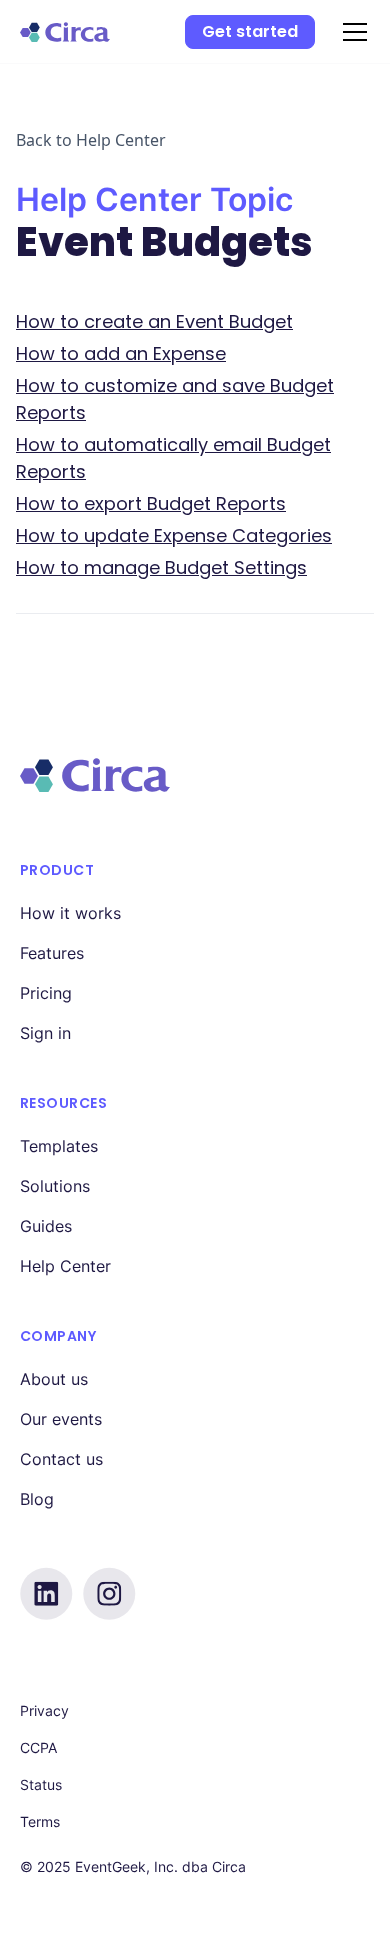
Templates (59, 1146)
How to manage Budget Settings (161, 567)
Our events (61, 1419)
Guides (46, 1226)
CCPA (38, 1747)
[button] (351, 32)
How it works (70, 913)
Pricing (46, 993)
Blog (37, 1499)
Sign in (45, 1033)
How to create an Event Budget (154, 321)
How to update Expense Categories (174, 535)
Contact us (61, 1459)
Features (52, 953)
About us (54, 1379)
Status (41, 1784)
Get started (250, 31)
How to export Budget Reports (151, 503)
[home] (65, 32)
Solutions (55, 1186)
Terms (40, 1821)
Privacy (44, 1710)
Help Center (65, 1266)
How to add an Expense (121, 353)
